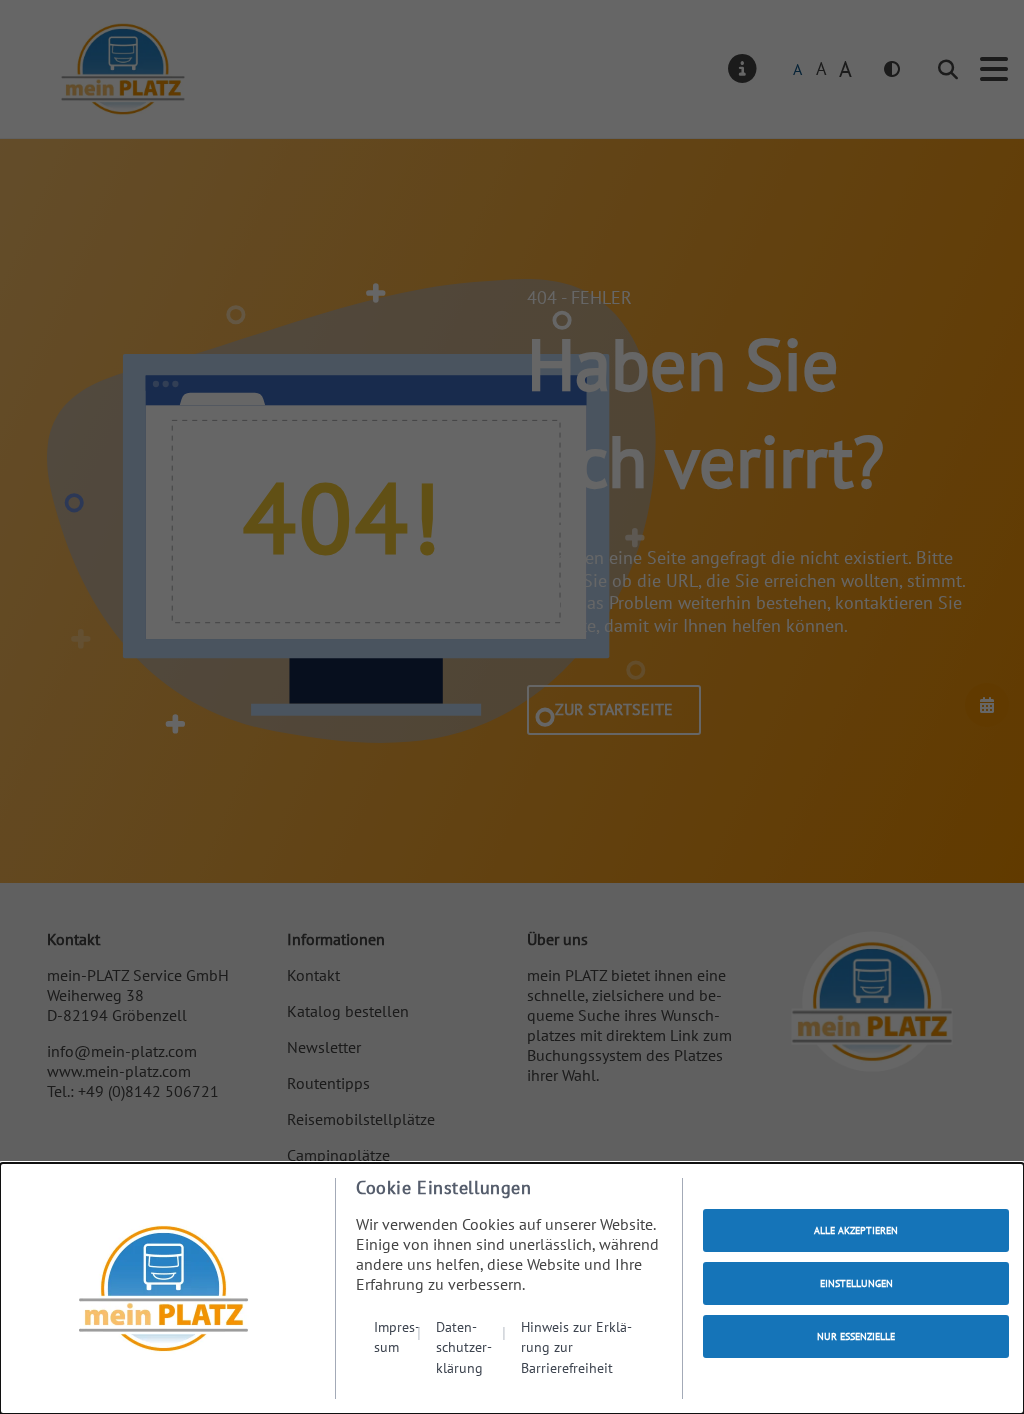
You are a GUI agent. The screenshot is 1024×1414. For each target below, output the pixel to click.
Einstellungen (856, 1283)
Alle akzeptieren (856, 1230)
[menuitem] (397, 1347)
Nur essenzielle (856, 1336)
